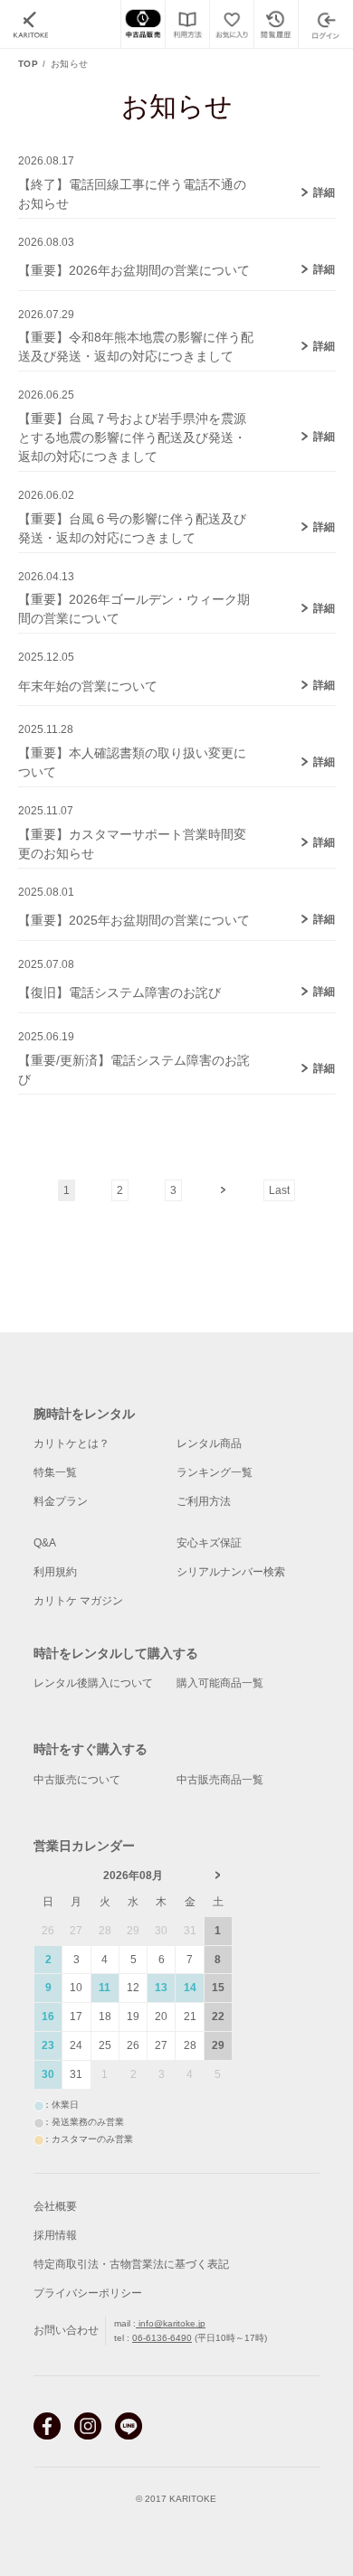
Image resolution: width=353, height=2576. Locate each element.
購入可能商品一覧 (220, 1683)
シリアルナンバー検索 (231, 1572)
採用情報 (55, 2235)
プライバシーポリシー (88, 2293)
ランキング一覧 (215, 1472)
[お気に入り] (231, 24)
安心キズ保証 (209, 1543)
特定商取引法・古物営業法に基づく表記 (131, 2264)
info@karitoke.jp (171, 2323)
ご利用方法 (204, 1501)
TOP (29, 64)
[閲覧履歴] (276, 24)
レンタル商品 (209, 1443)
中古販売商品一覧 (220, 1780)
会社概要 (55, 2206)
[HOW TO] (187, 24)
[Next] (223, 1183)
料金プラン (61, 1501)
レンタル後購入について (93, 1683)
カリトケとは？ (72, 1443)
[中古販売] (143, 24)
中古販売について (77, 1780)
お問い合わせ (66, 2330)
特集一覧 (55, 1472)
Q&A (45, 1543)
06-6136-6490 (162, 2338)
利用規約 (55, 1572)
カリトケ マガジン (78, 1601)
